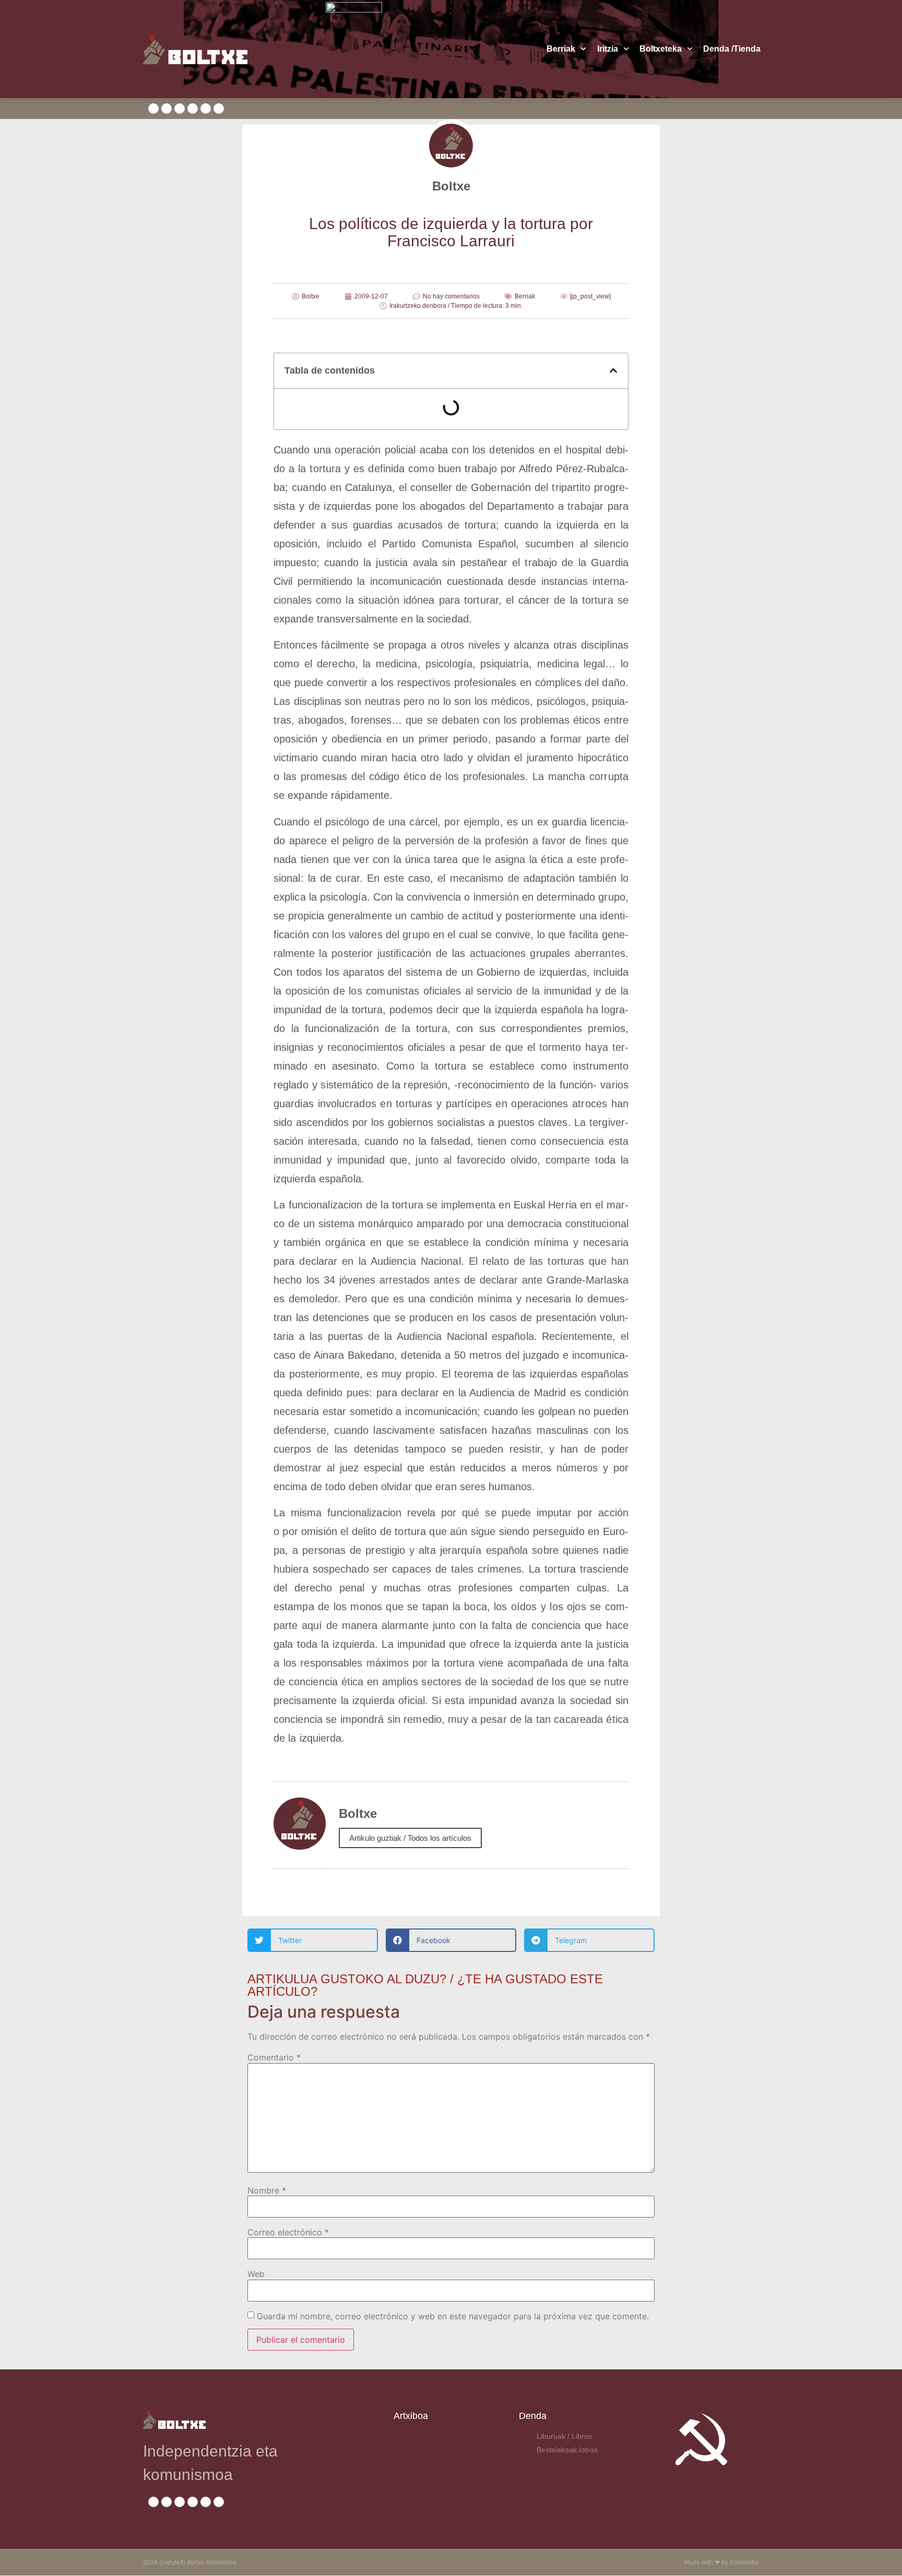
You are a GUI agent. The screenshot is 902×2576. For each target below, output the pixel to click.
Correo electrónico (288, 2232)
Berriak (561, 49)
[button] (613, 370)
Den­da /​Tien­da (732, 49)
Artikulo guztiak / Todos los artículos (410, 1838)
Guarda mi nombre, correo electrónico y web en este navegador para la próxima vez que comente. (453, 2316)
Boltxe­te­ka (661, 49)
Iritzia (608, 49)
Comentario (274, 2057)
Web (256, 2274)
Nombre (267, 2190)
